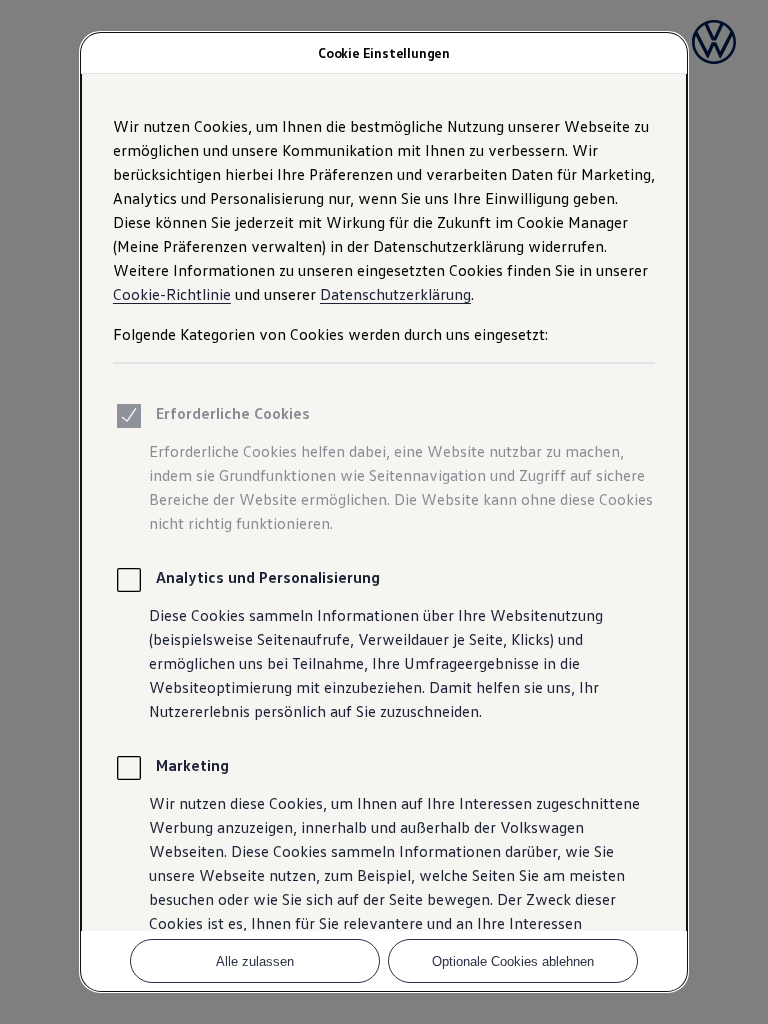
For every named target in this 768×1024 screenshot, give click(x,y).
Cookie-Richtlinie (172, 294)
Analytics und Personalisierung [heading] (268, 577)
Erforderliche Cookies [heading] (233, 413)
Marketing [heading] (192, 765)
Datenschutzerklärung (395, 294)
